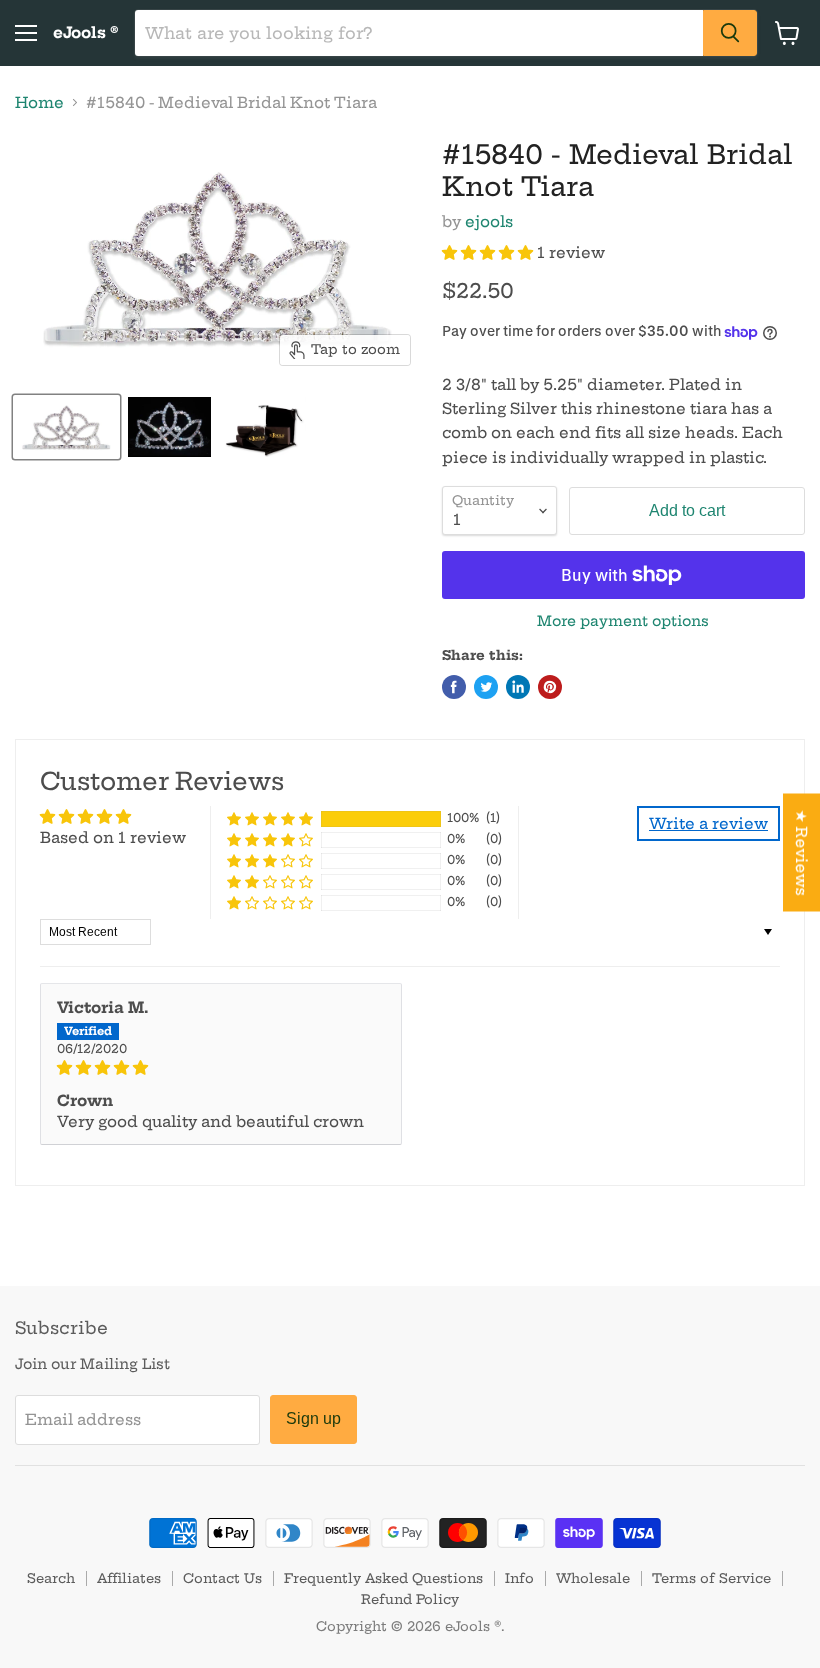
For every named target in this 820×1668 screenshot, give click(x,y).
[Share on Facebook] (454, 687)
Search (51, 1578)
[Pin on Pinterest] (550, 687)
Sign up (313, 1418)
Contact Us (222, 1578)
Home (39, 102)
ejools (489, 221)
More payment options (623, 621)
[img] (221, 1067)
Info (519, 1578)
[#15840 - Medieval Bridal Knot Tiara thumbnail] (66, 427)
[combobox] (419, 33)
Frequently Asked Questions (383, 1578)
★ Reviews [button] (801, 853)
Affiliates (129, 1578)
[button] (489, 252)
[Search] (730, 33)
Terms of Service (711, 1578)
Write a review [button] (708, 823)
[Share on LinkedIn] (518, 687)
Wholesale (593, 1578)
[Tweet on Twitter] (486, 687)
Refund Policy (410, 1599)
